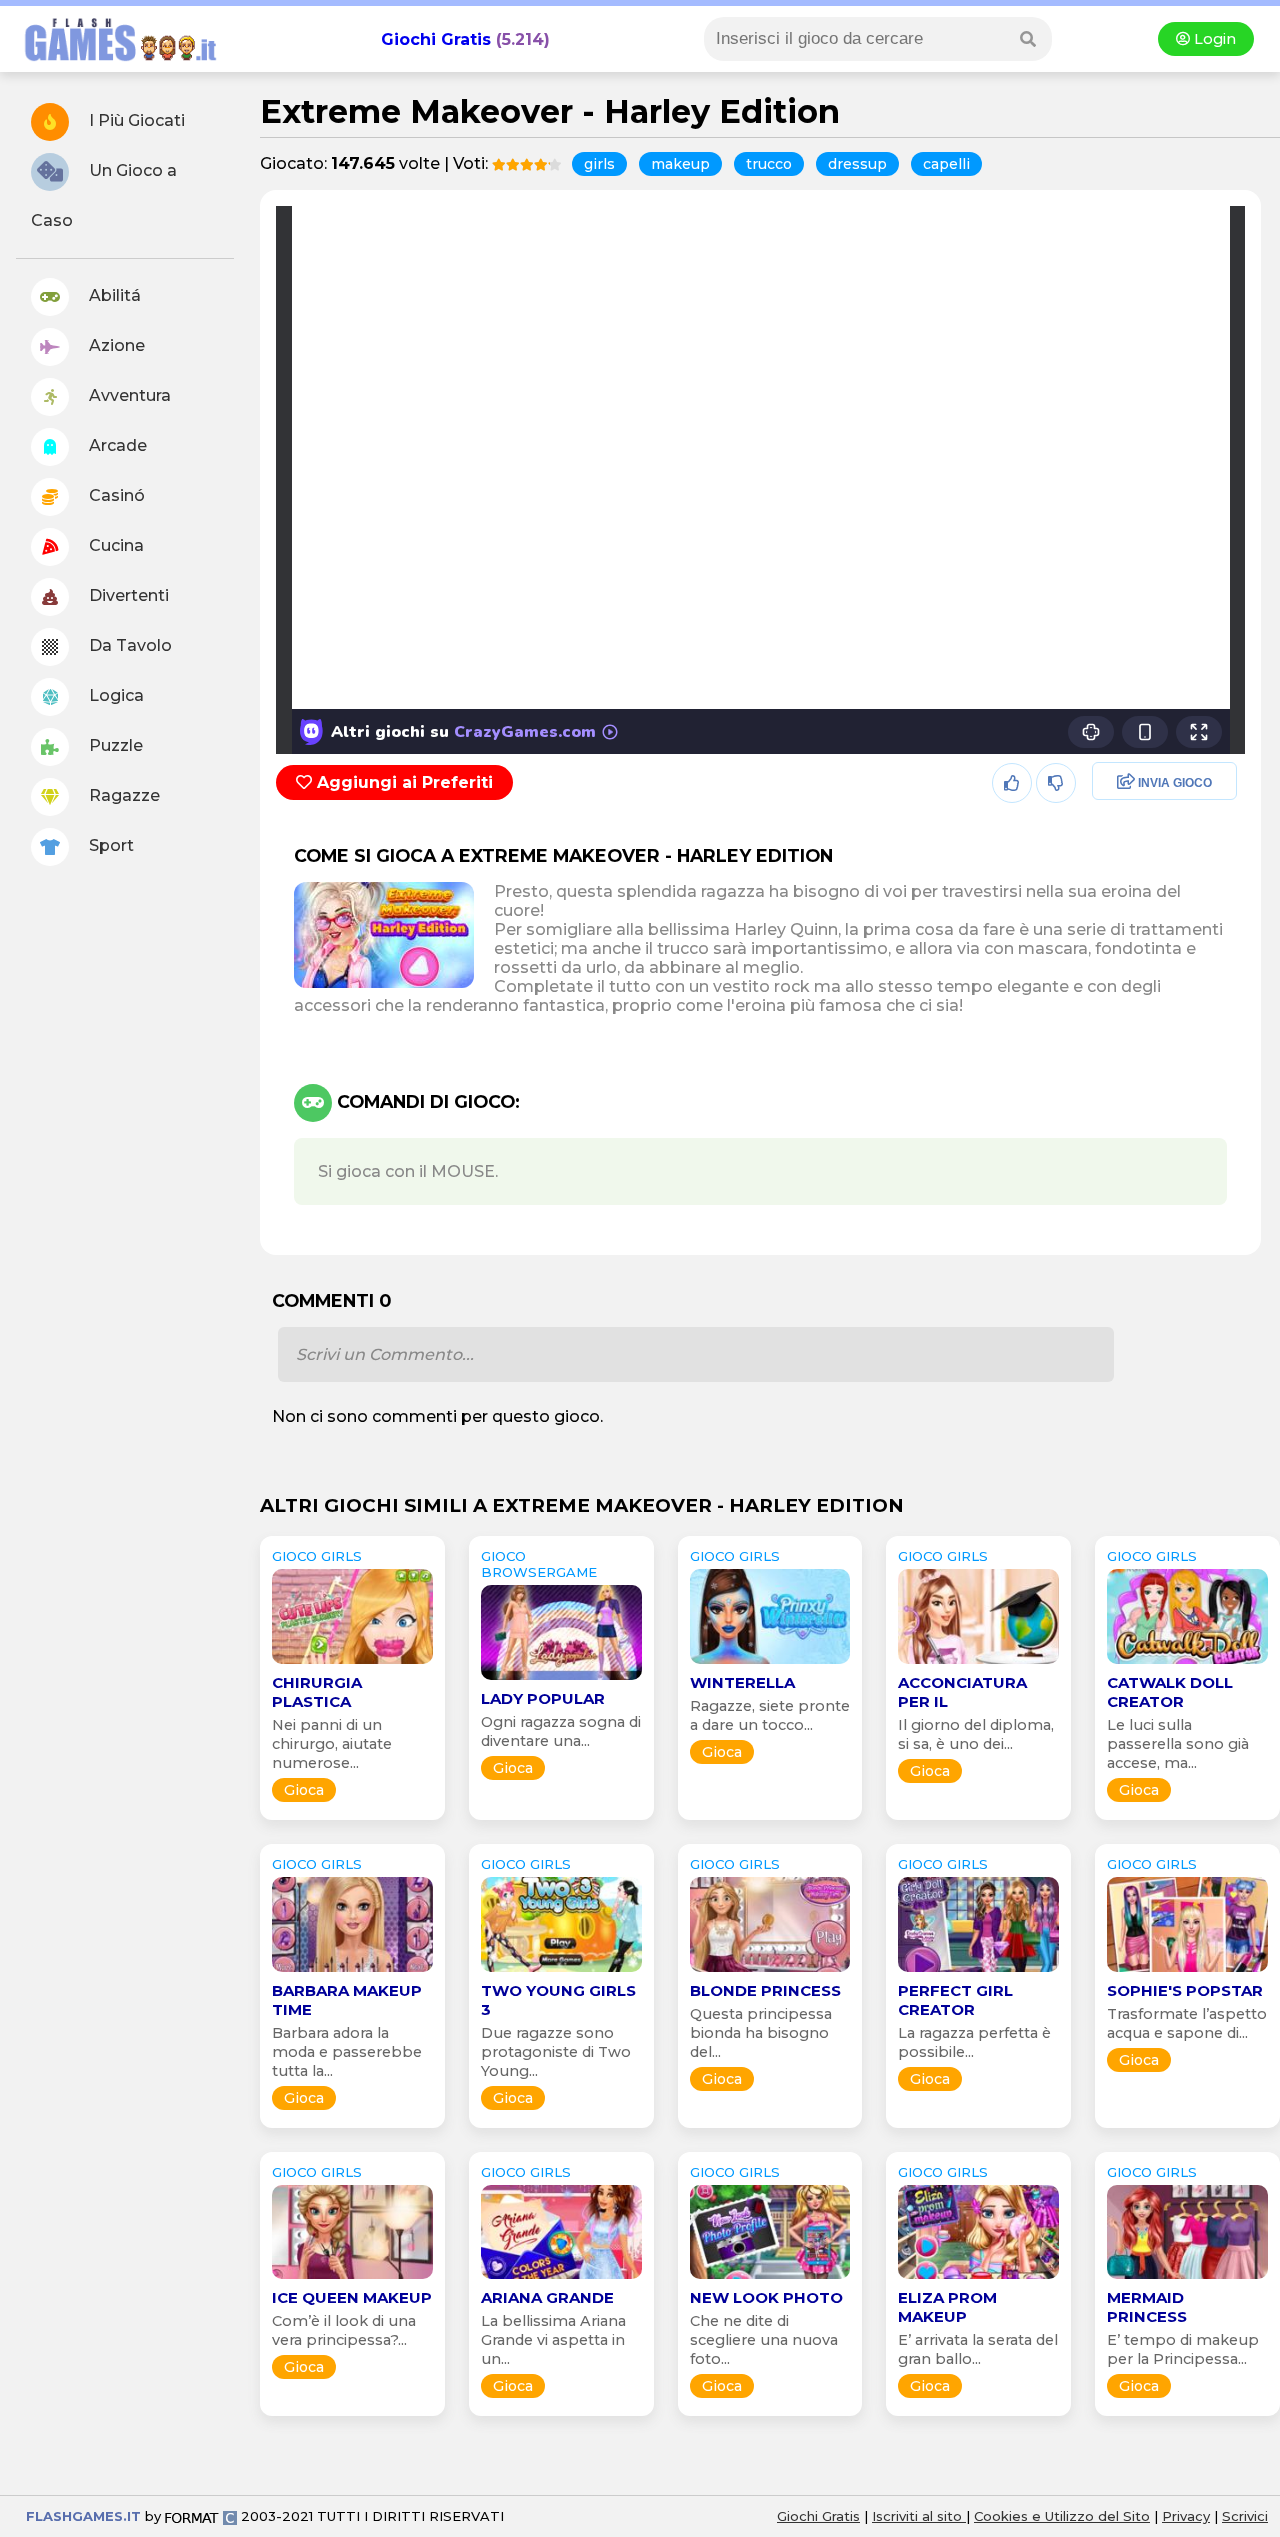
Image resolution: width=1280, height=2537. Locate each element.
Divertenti (127, 595)
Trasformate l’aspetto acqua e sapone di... (1187, 2023)
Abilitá (113, 295)
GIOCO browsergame (539, 1564)
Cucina (114, 545)
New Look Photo (766, 2297)
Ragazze (122, 795)
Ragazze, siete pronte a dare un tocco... (770, 1715)
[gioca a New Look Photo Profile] (770, 2278)
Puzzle (114, 745)
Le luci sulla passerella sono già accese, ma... (1178, 1744)
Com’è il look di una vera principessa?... (344, 2330)
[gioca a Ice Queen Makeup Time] (352, 2278)
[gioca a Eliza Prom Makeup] (978, 2278)
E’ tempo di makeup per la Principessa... (1183, 2349)
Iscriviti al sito (919, 2516)
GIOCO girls (317, 1556)
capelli (946, 164)
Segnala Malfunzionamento (1143, 922)
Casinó (115, 495)
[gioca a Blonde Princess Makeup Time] (770, 1971)
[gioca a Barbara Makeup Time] (352, 1971)
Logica (114, 695)
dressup (857, 164)
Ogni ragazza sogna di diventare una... (561, 1731)
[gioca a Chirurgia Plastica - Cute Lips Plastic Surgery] (352, 1663)
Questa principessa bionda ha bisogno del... (761, 2033)
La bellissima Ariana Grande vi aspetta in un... (553, 2340)
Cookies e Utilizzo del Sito (1062, 2516)
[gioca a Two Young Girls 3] (561, 1971)
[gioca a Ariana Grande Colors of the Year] (561, 2278)
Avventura (128, 395)
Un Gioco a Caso (104, 195)
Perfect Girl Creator (955, 2000)
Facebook (1125, 783)
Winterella (742, 1682)
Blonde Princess (765, 1990)
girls (599, 164)
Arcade (116, 445)
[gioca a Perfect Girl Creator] (978, 1971)
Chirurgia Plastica (317, 1692)
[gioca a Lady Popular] (561, 1679)
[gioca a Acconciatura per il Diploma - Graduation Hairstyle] (978, 1663)
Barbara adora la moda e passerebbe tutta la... (347, 2052)
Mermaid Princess (1147, 2307)
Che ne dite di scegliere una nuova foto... (764, 2340)
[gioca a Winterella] (770, 1663)
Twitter (1113, 826)
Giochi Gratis (436, 39)
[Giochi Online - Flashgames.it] (113, 62)
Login (1213, 39)
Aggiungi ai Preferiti (402, 782)
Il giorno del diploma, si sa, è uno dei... (976, 1734)
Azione (115, 345)
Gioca (304, 1790)
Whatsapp (1127, 869)
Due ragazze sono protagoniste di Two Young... (556, 2052)
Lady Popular (543, 1698)
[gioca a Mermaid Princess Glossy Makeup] (1187, 2278)
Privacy (1186, 2516)
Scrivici (1245, 2516)
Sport (109, 845)
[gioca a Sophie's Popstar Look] (1187, 1971)
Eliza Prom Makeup (947, 2307)
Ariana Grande (547, 2297)
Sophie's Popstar (1185, 1990)
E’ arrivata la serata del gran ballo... (978, 2349)
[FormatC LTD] (201, 2516)
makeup (680, 164)
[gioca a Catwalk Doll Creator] (1187, 1663)
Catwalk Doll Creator (1170, 1692)
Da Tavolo (128, 645)
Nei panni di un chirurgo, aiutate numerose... (332, 1744)
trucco (769, 164)
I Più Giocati (135, 120)
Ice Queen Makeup (352, 2297)
